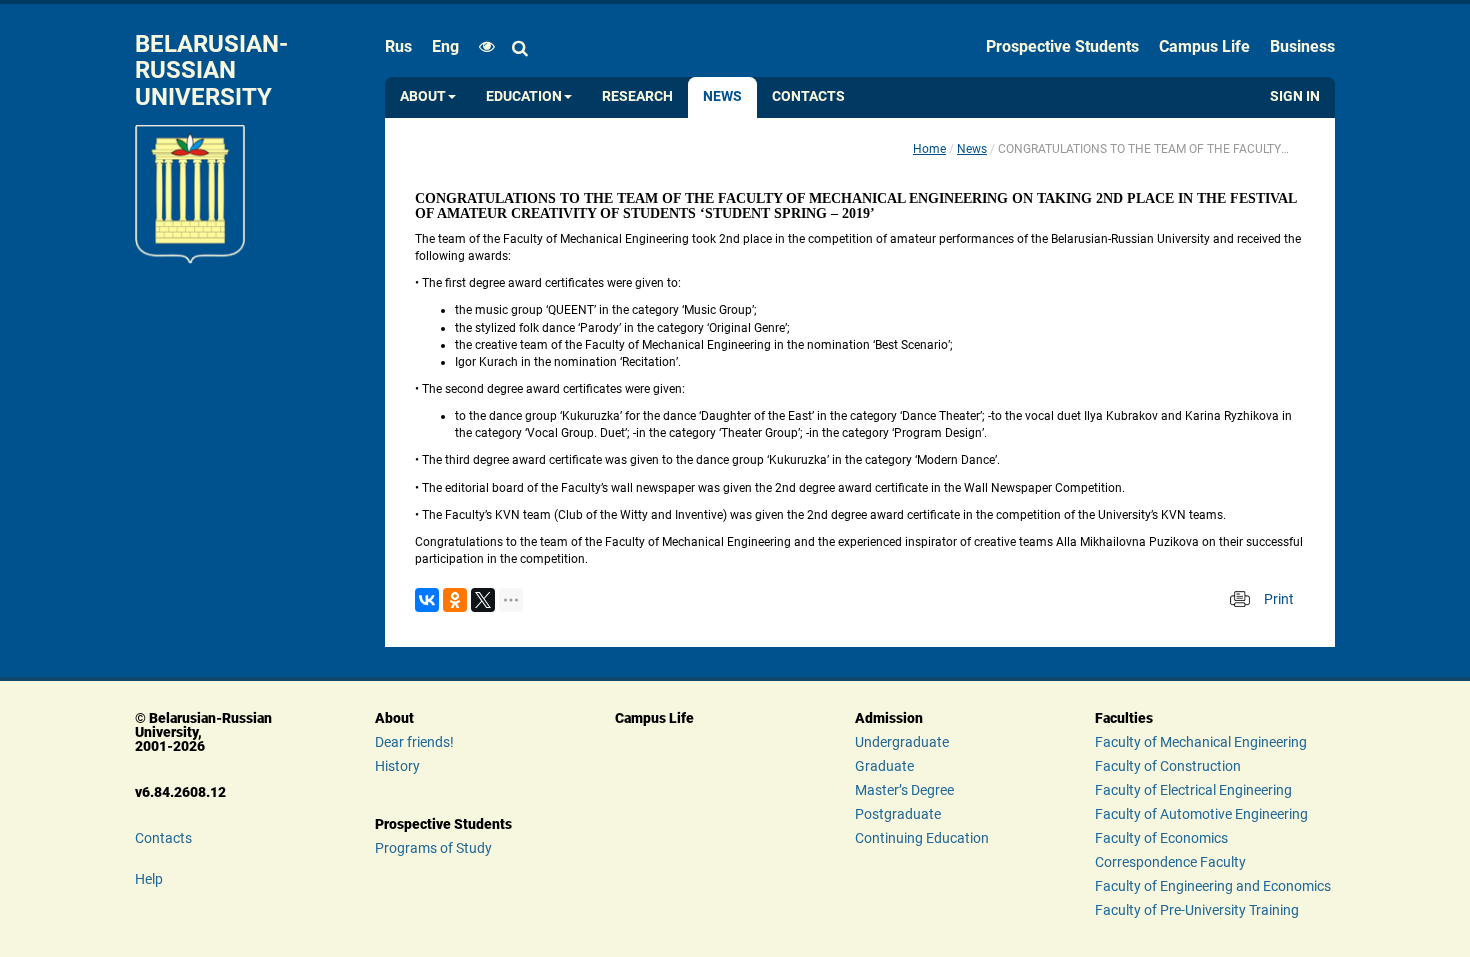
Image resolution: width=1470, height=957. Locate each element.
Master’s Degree (904, 790)
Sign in (1295, 96)
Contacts (808, 96)
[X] (483, 600)
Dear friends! (414, 742)
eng (445, 46)
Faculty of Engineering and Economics (1213, 886)
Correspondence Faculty (1170, 862)
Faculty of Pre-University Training (1197, 910)
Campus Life (1204, 46)
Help (149, 879)
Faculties (1124, 718)
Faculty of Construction (1168, 766)
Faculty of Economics (1161, 838)
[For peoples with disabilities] (482, 47)
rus (398, 46)
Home (929, 149)
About (423, 96)
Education (524, 96)
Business (1302, 46)
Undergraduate (902, 742)
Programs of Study (433, 848)
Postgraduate (898, 814)
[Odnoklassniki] (455, 600)
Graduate (884, 766)
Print (1279, 599)
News (722, 96)
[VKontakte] (427, 600)
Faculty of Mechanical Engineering (1201, 742)
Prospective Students (1062, 46)
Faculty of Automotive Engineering (1201, 814)
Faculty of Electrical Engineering (1193, 790)
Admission (889, 718)
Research (637, 96)
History (397, 766)
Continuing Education (922, 838)
